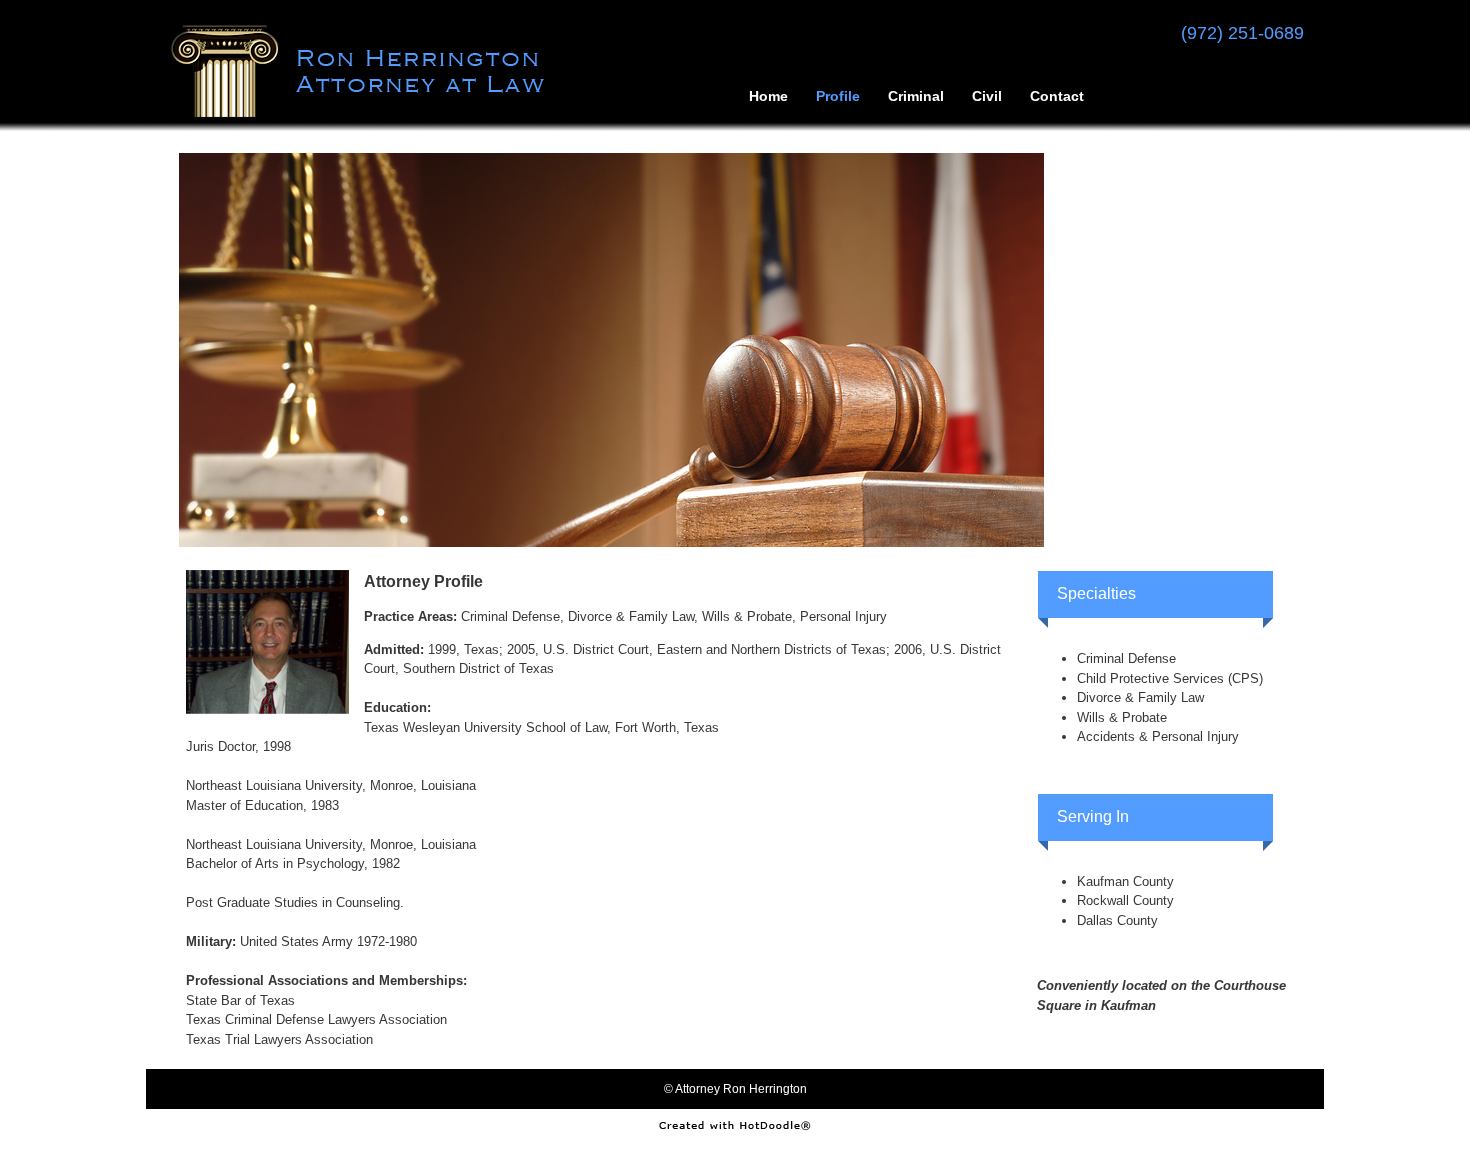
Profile (838, 95)
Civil (987, 95)
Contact (1057, 95)
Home (768, 95)
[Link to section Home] (365, 114)
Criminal (916, 95)
